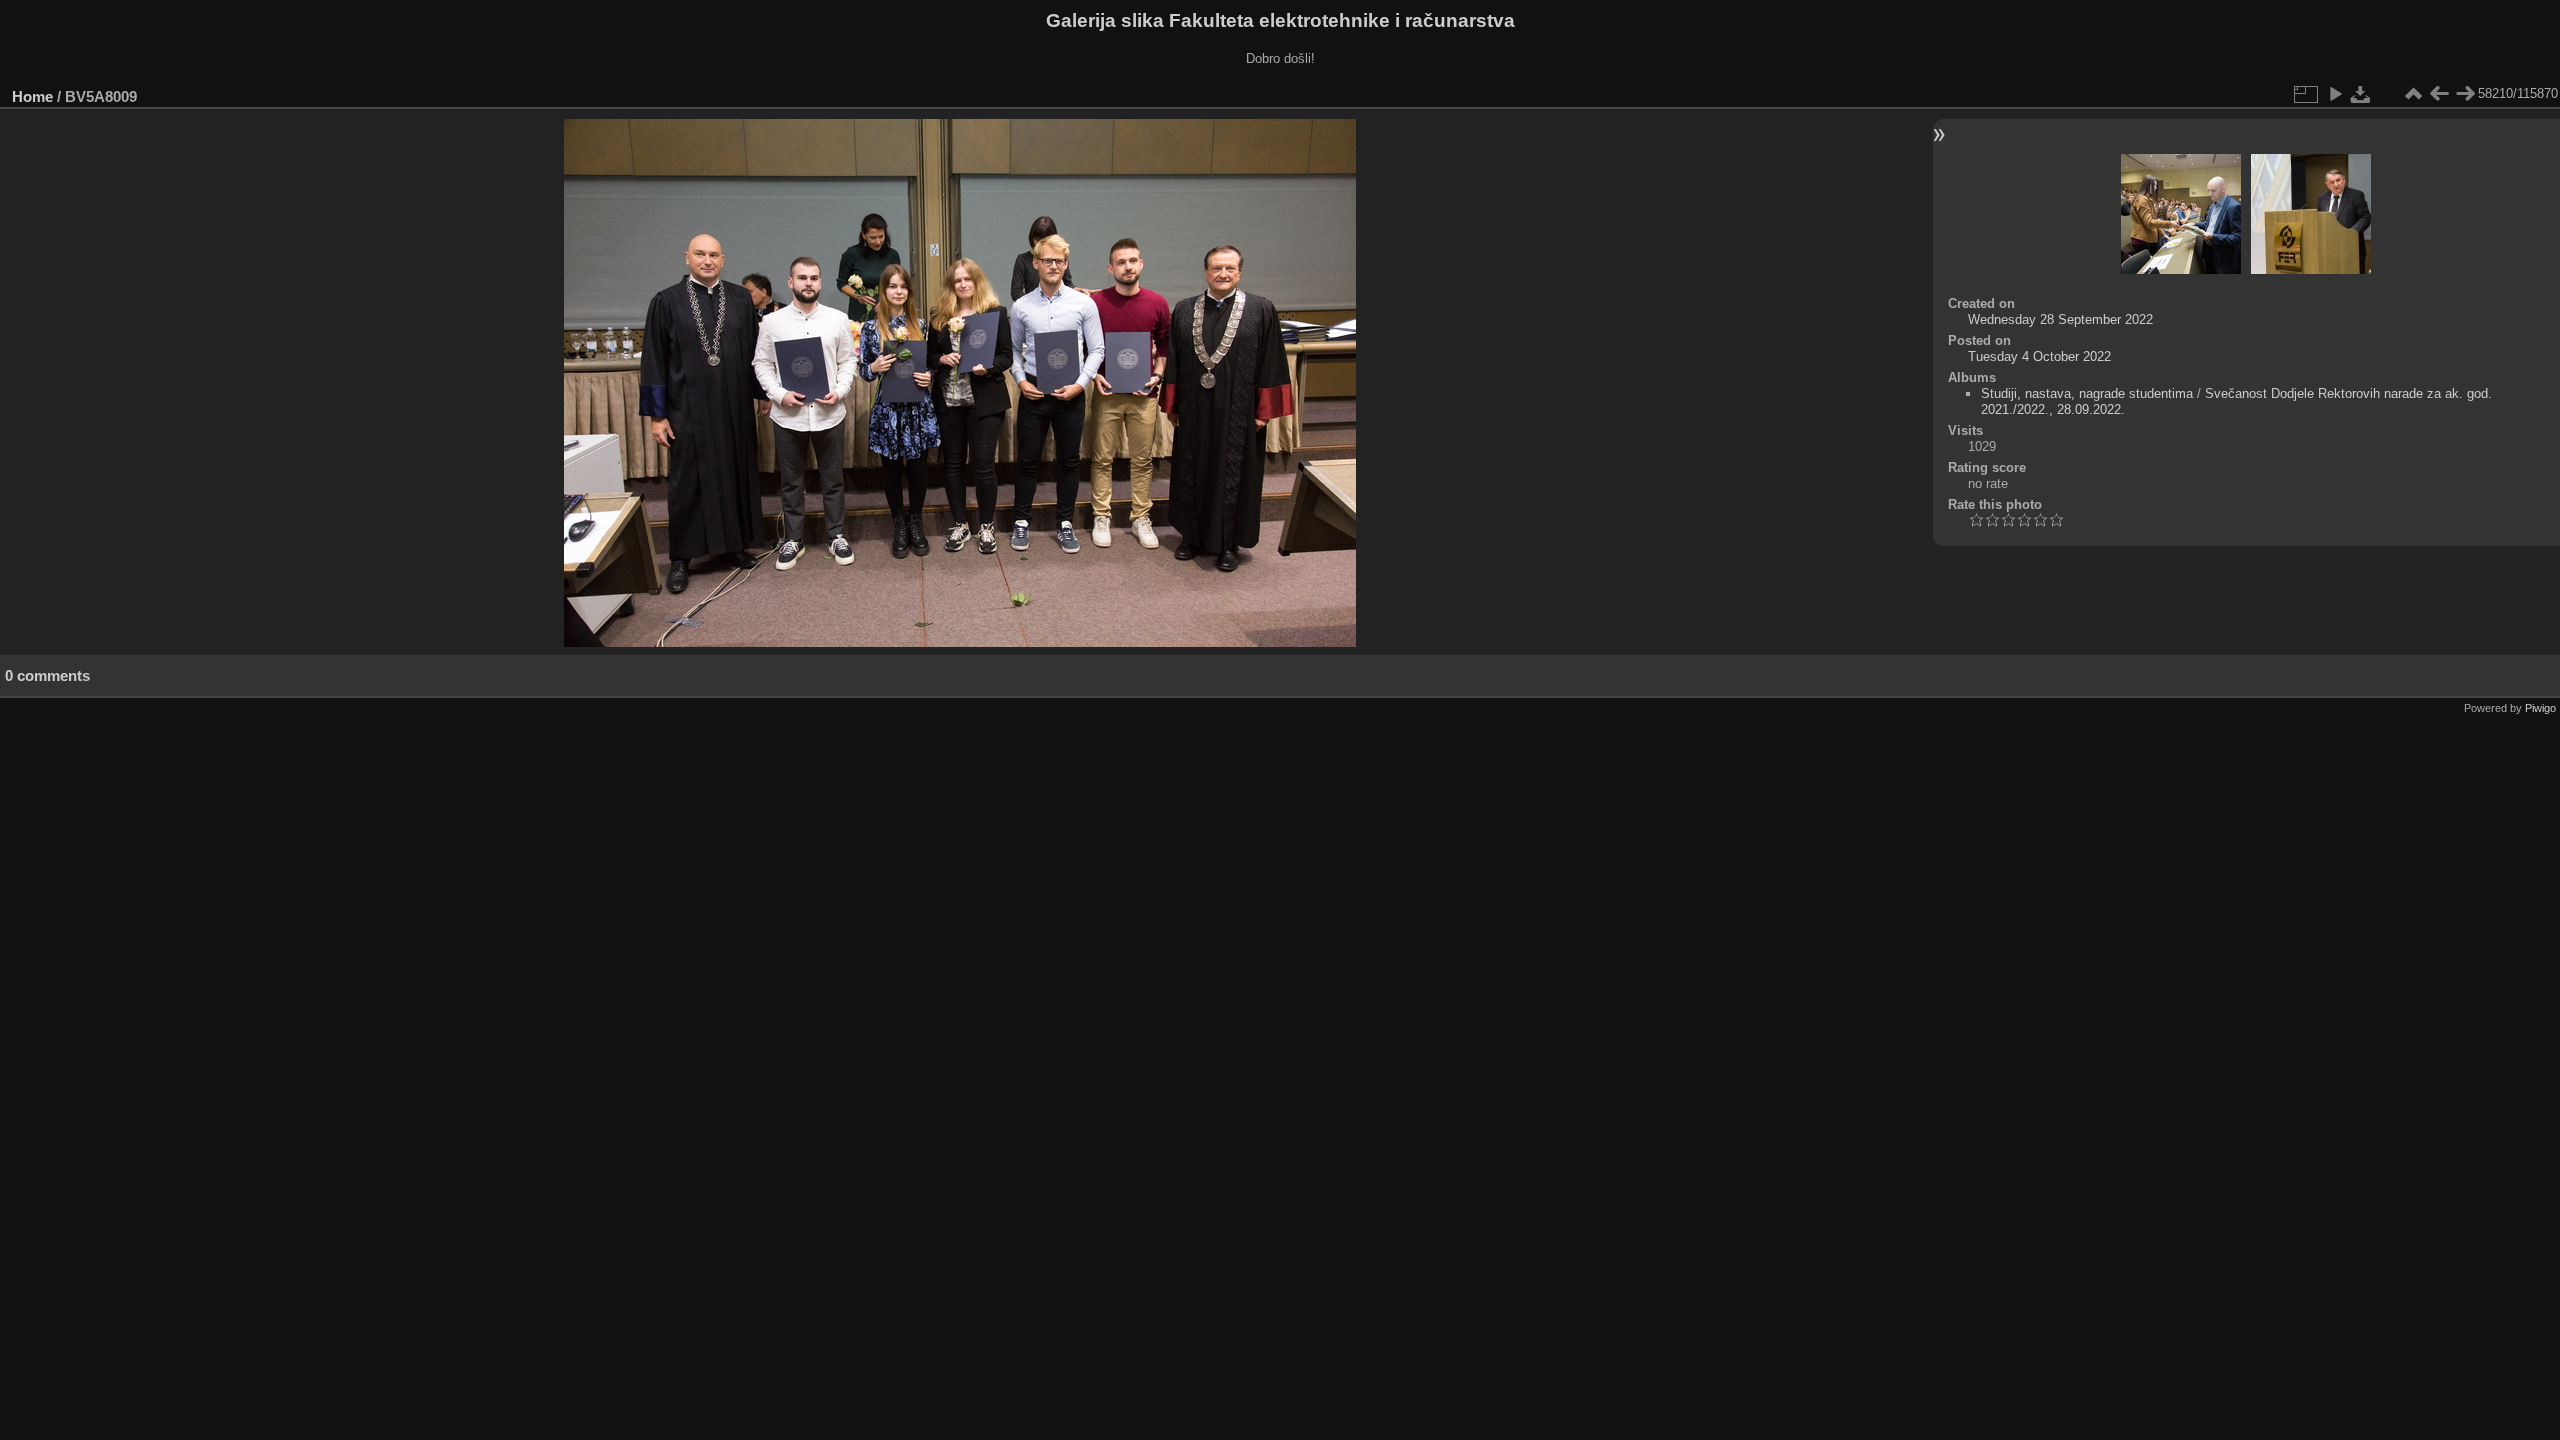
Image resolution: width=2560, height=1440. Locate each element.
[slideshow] (2335, 94)
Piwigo (2540, 708)
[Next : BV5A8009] (2465, 94)
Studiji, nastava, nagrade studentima (2087, 393)
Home (32, 96)
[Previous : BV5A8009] (2439, 94)
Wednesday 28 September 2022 (2060, 319)
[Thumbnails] (2413, 94)
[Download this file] (2361, 94)
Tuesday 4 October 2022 (2039, 356)
